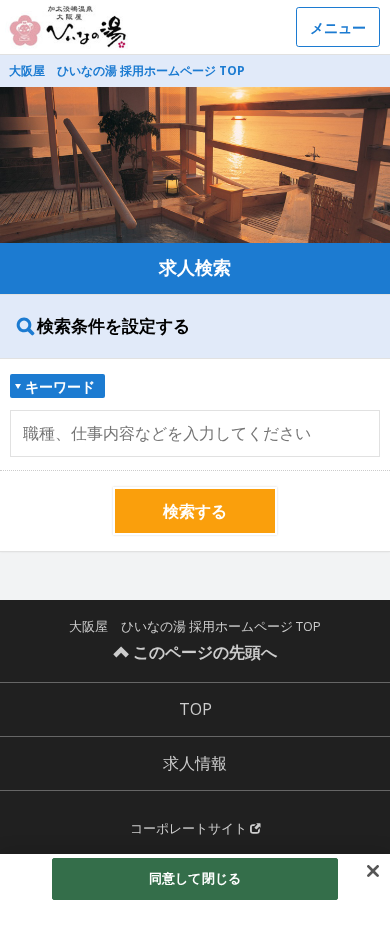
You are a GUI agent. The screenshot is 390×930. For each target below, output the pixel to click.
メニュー (338, 27)
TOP (195, 709)
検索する (195, 511)
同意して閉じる (195, 878)
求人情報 (195, 763)
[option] (195, 165)
